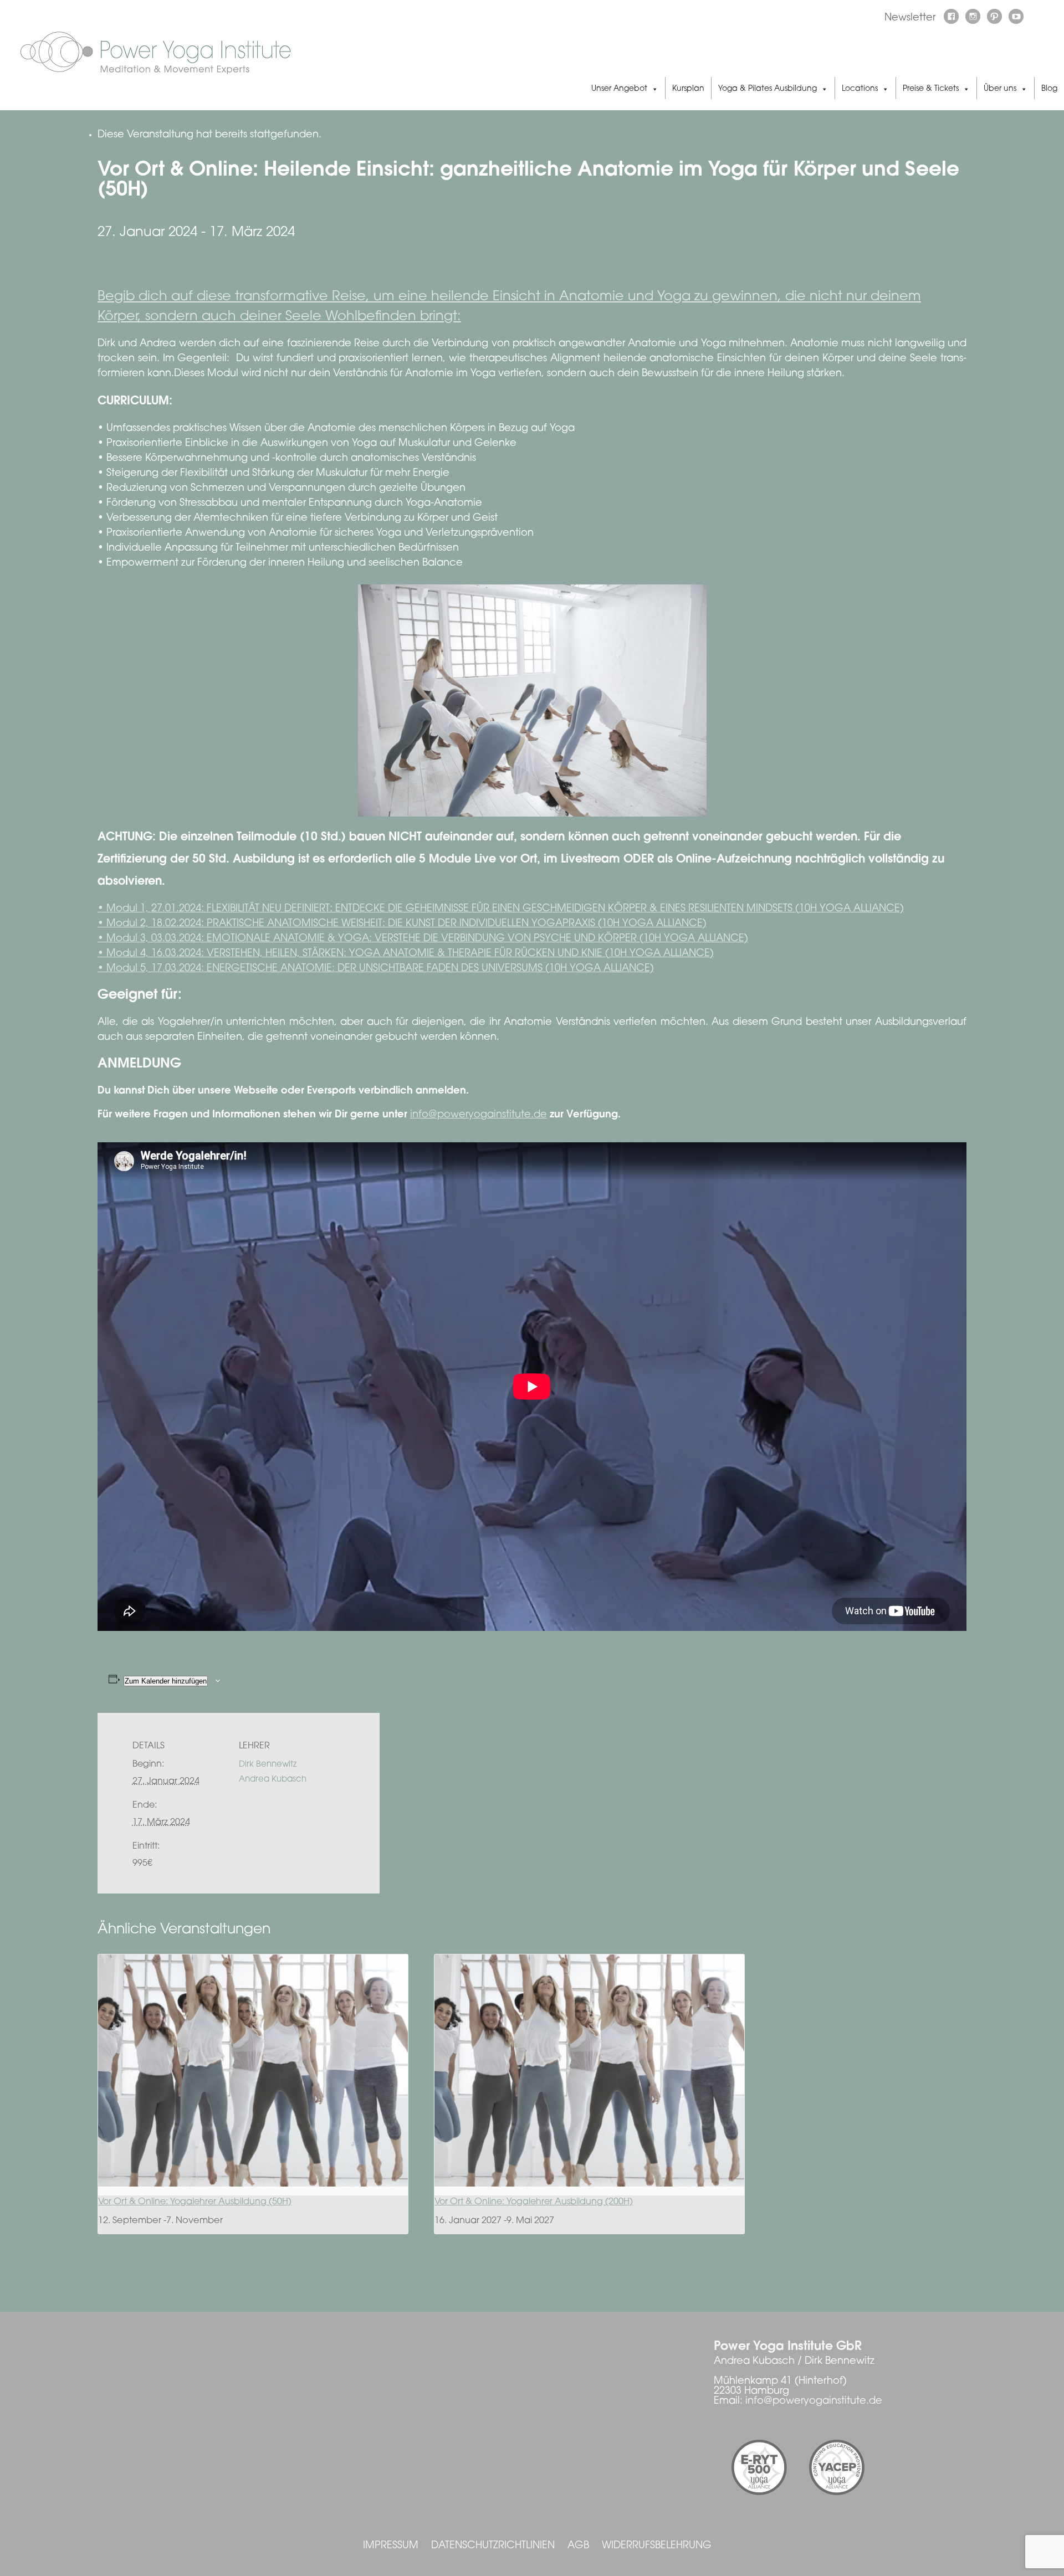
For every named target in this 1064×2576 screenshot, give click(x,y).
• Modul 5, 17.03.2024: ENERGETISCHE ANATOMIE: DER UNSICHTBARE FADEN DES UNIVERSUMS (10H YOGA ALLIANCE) (376, 969)
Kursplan (688, 89)
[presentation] (253, 2070)
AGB (578, 2546)
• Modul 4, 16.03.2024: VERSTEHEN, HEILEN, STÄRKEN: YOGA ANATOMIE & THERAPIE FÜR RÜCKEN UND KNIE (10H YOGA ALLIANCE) (406, 954)
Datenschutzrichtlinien (493, 2546)
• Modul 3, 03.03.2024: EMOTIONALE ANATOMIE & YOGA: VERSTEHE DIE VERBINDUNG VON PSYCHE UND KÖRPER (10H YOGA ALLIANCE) (423, 939)
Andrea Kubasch (273, 1780)
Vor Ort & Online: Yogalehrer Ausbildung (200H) (534, 2202)
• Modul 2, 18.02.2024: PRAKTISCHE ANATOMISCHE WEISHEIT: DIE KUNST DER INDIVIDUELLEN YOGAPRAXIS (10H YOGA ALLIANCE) (402, 924)
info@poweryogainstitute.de (479, 1115)
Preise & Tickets (931, 89)
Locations (860, 89)
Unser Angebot (619, 89)
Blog (1049, 89)
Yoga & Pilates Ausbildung (768, 89)
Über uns (1000, 89)
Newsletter (910, 18)
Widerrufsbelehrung (657, 2546)
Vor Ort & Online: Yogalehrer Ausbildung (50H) (195, 2202)
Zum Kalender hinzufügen (166, 1681)
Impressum (391, 2546)
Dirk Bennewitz (268, 1765)
